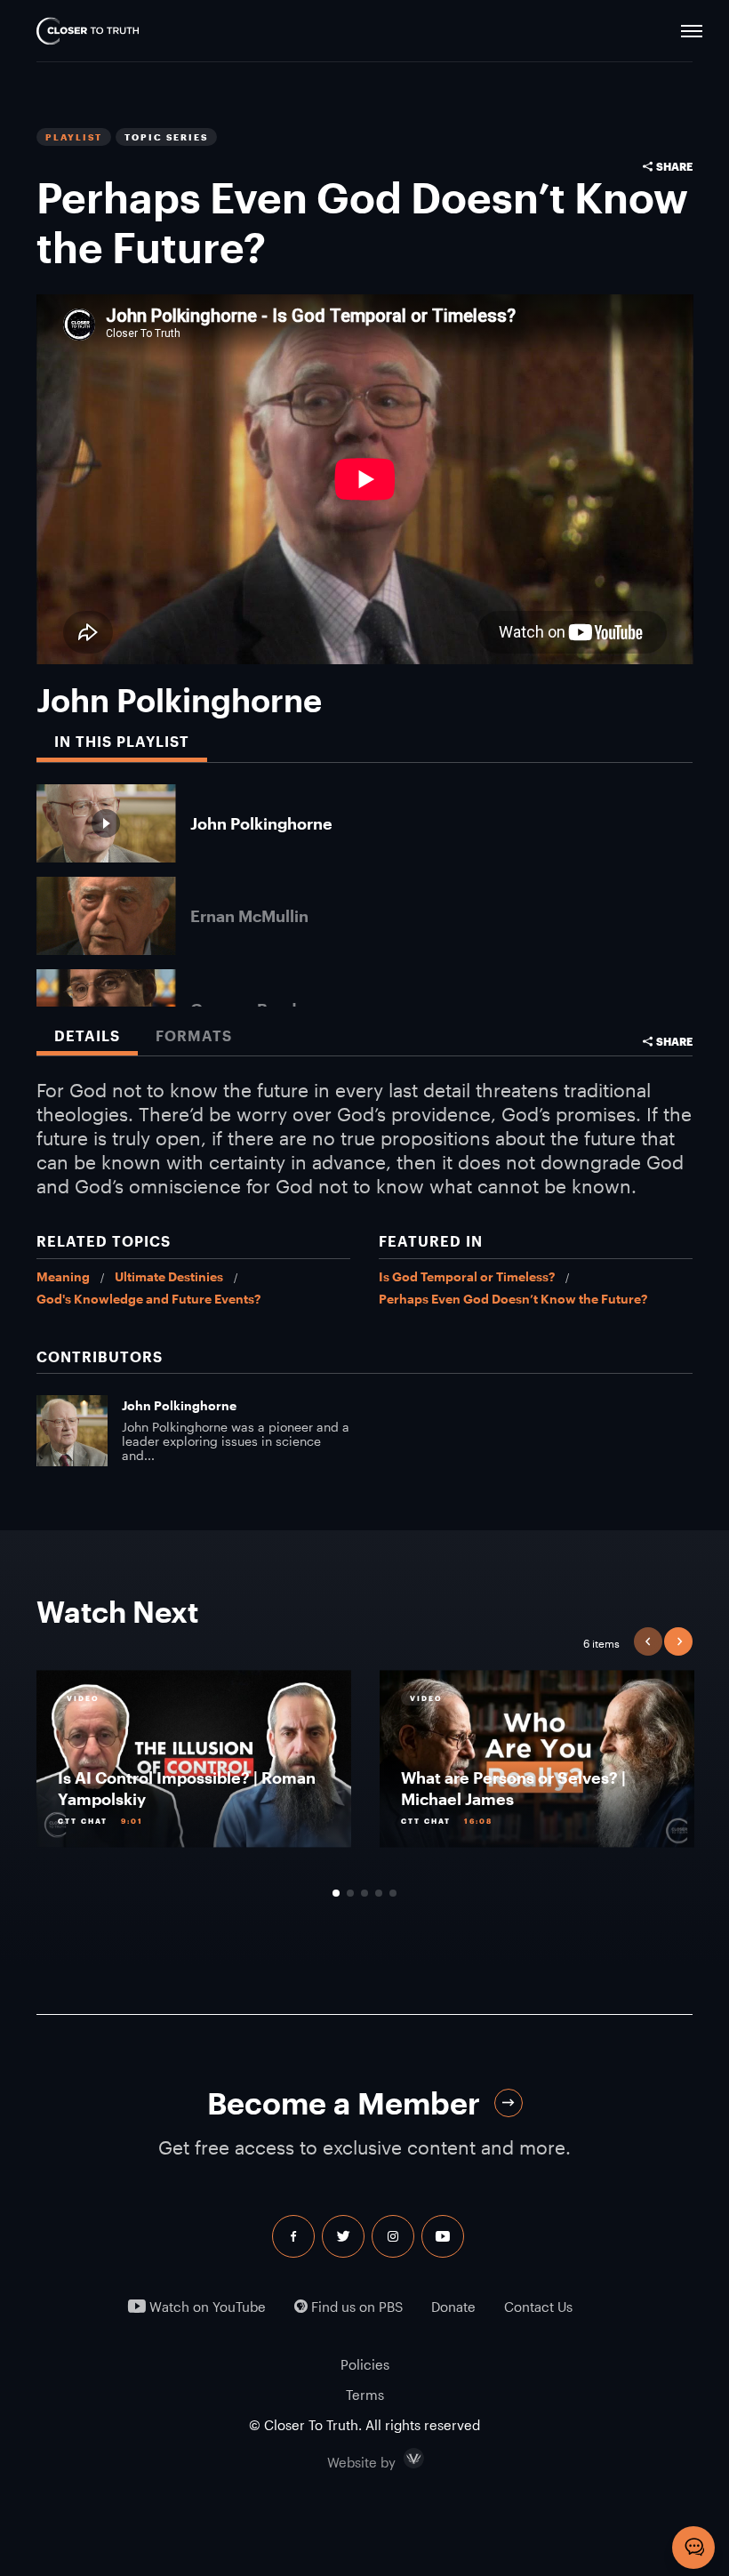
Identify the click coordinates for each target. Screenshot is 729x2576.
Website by (399, 2459)
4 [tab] (379, 1893)
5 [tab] (393, 1893)
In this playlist (122, 742)
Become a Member (344, 2103)
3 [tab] (364, 1893)
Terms (365, 2395)
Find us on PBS (355, 2307)
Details (87, 1036)
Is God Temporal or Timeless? (467, 1276)
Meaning (63, 1276)
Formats (194, 1036)
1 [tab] (336, 1893)
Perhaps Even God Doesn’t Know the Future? (513, 1299)
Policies (365, 2364)
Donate (453, 2307)
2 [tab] (350, 1893)
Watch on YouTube (206, 2307)
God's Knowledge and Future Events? (148, 1299)
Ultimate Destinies (169, 1276)
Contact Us (538, 2307)
